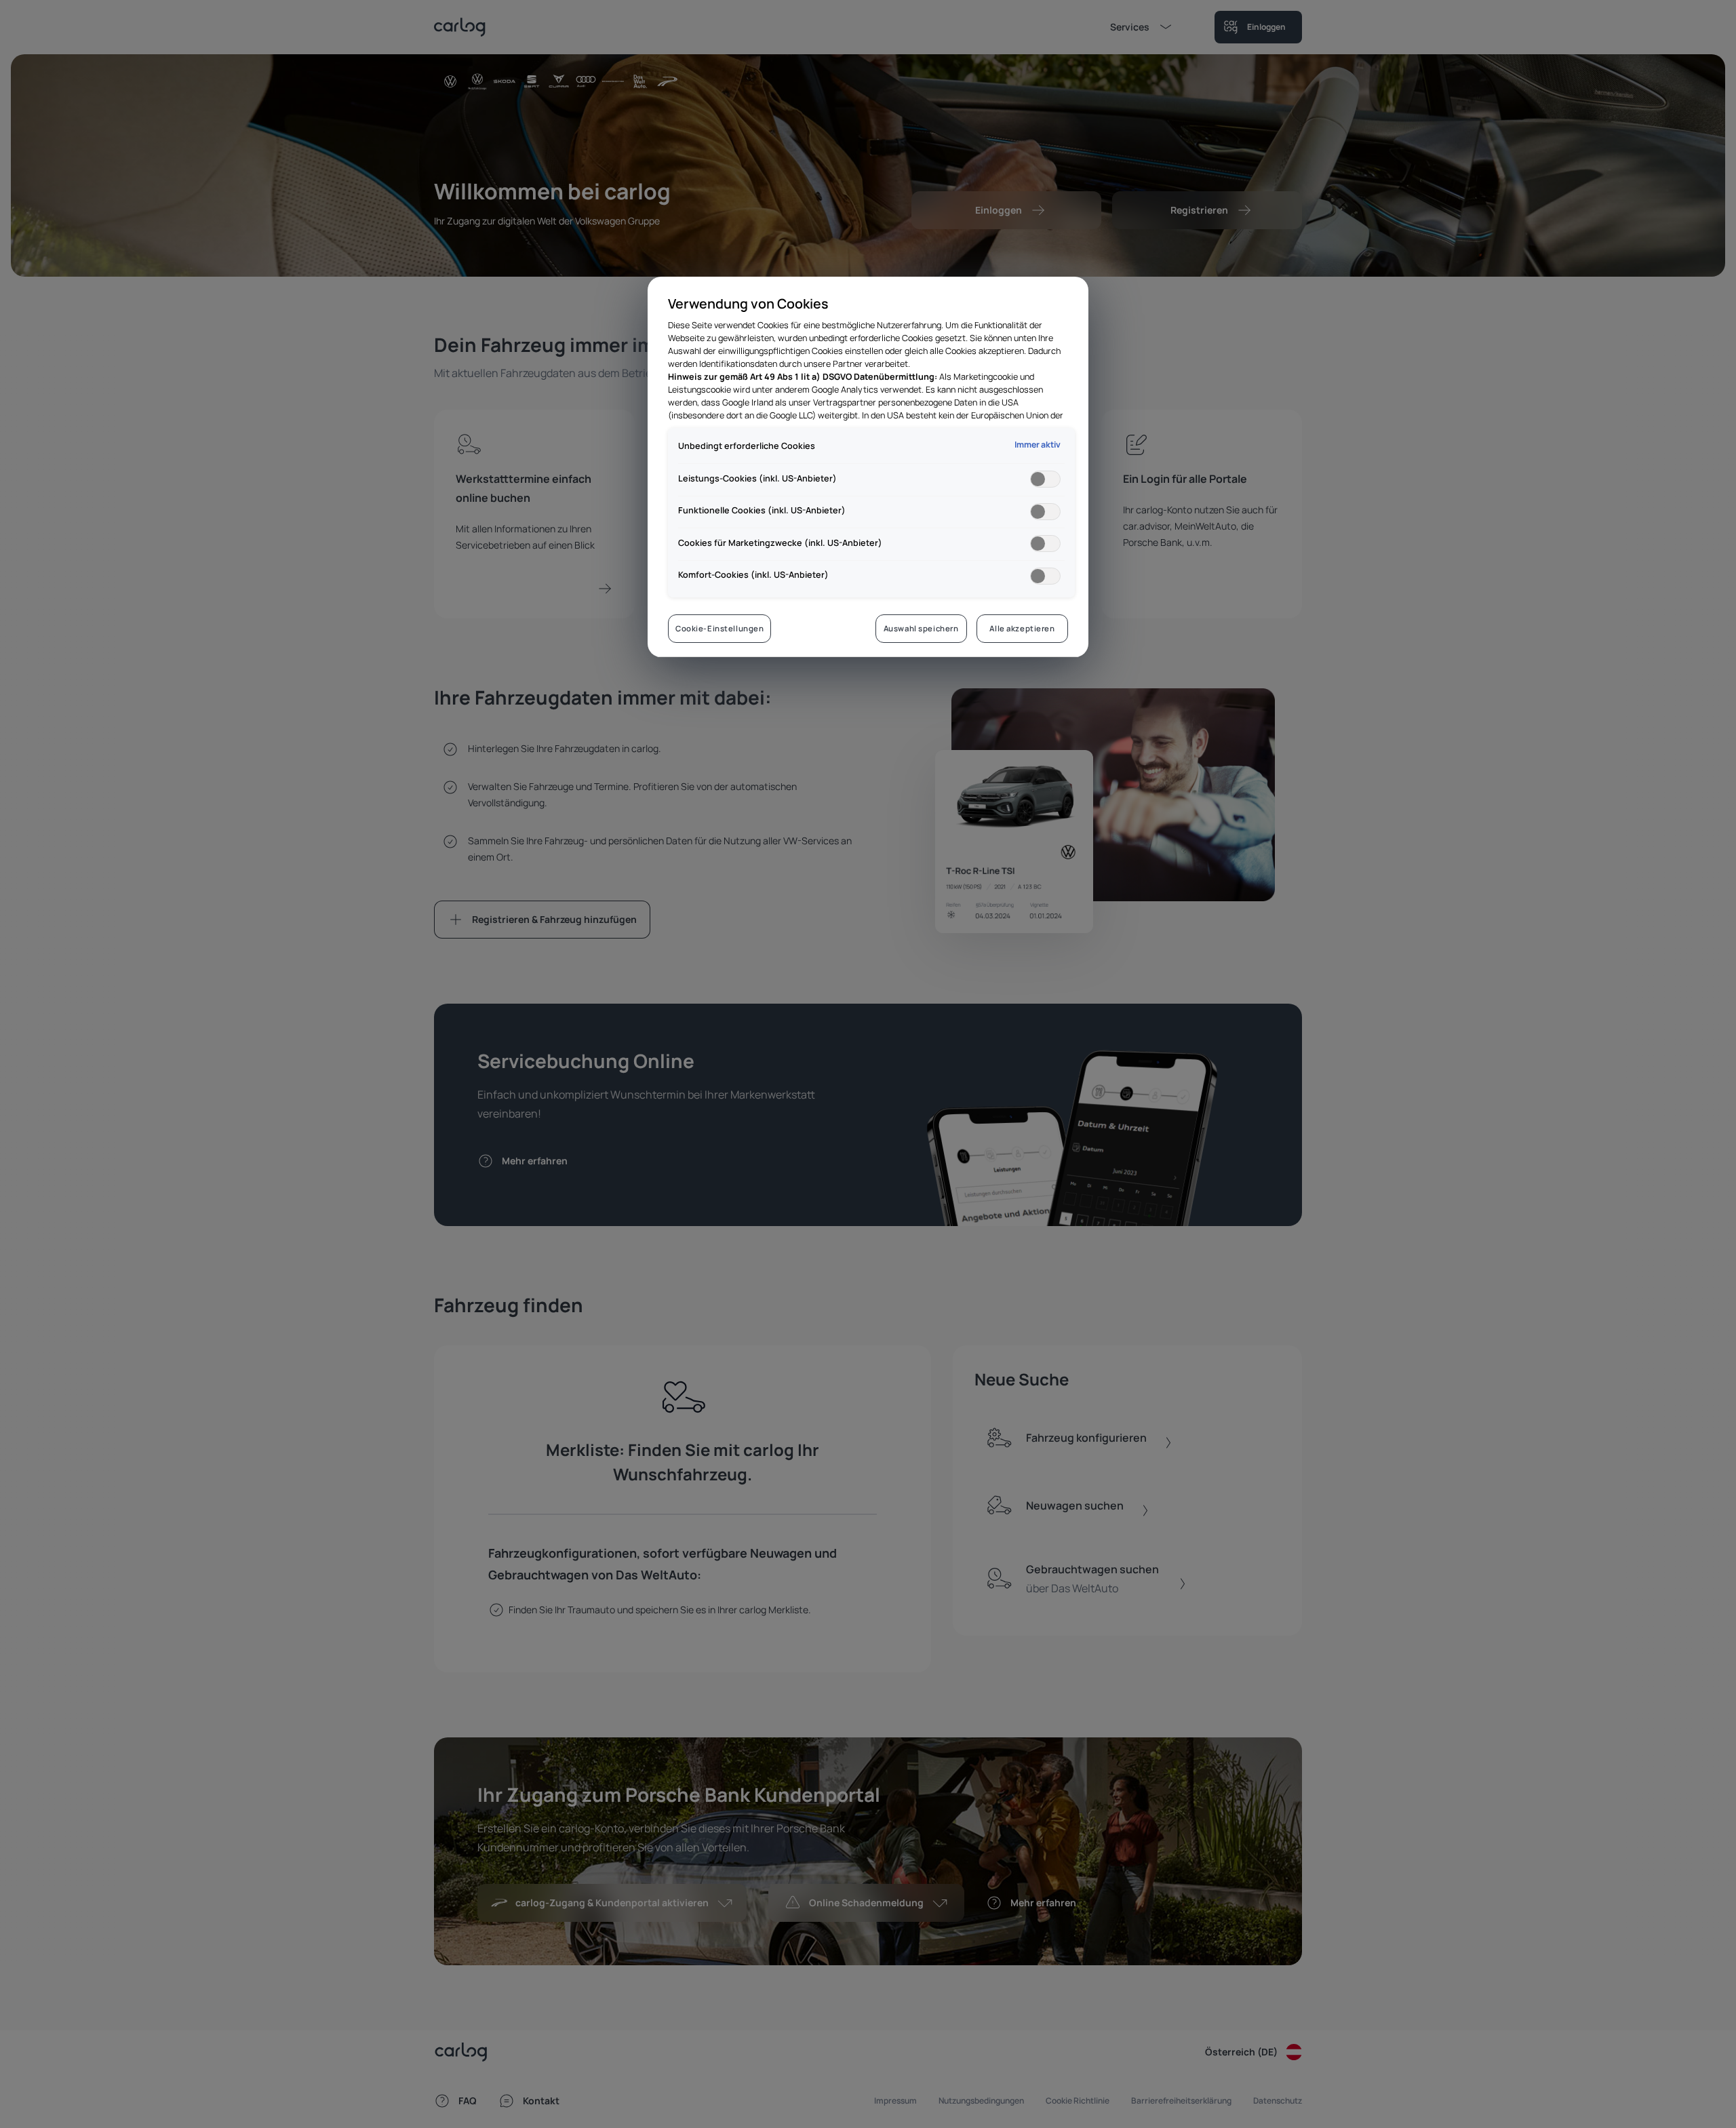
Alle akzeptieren (1022, 628)
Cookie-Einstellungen (719, 628)
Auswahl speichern (921, 628)
